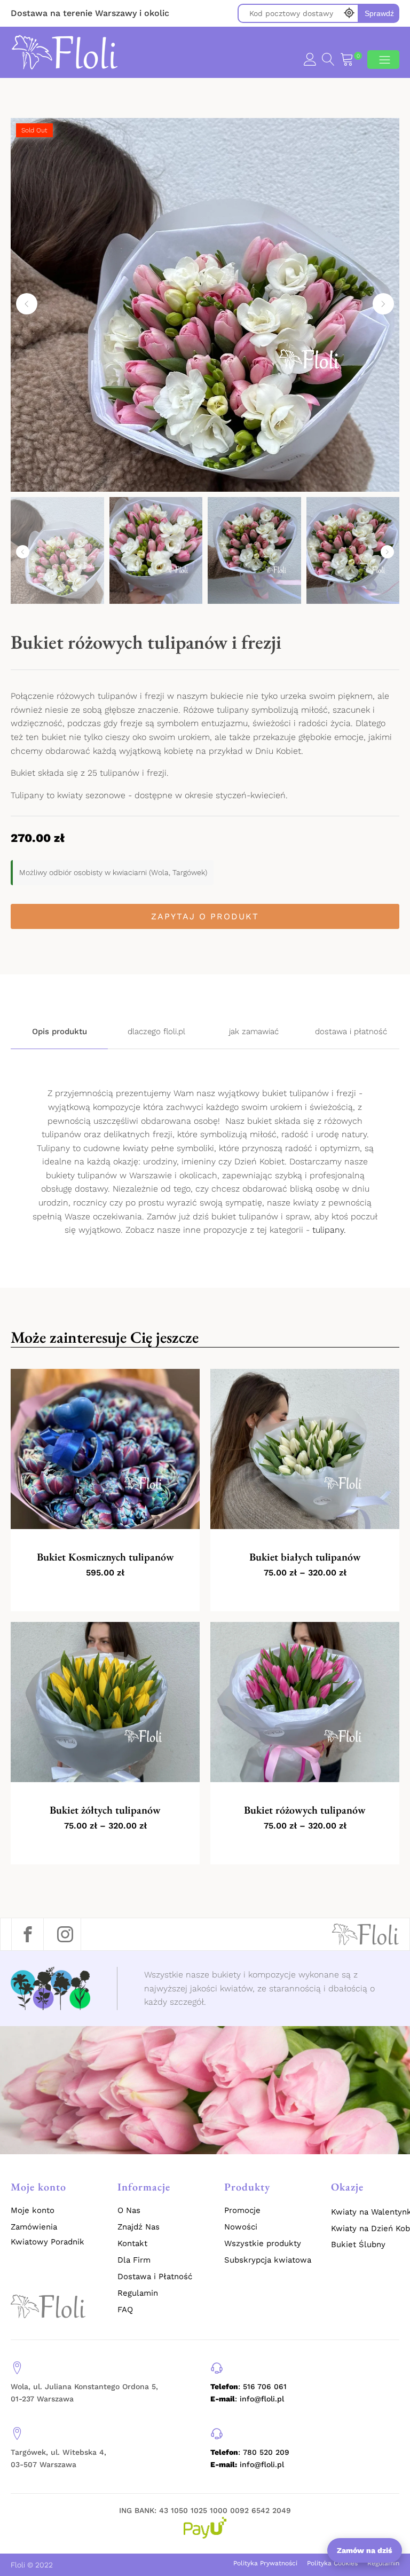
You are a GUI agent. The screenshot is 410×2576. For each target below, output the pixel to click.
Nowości (241, 2227)
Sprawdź (379, 13)
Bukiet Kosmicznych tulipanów (105, 1557)
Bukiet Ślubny (358, 2244)
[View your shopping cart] (347, 61)
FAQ (125, 2310)
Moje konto (33, 2210)
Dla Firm (134, 2260)
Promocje (242, 2210)
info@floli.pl (247, 2464)
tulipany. (329, 1230)
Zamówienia (34, 2227)
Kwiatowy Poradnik (48, 2242)
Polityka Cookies (332, 2563)
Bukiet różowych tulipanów (305, 1810)
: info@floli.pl (247, 2399)
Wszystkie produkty (263, 2243)
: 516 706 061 (249, 2386)
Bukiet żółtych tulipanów (105, 1810)
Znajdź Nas (139, 2227)
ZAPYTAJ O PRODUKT (205, 916)
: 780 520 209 (250, 2452)
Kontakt (132, 2243)
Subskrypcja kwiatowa (268, 2260)
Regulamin (138, 2293)
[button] (27, 304)
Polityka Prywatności (265, 2563)
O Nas (129, 2210)
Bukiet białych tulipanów (305, 1557)
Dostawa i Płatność (155, 2276)
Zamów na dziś (365, 2550)
